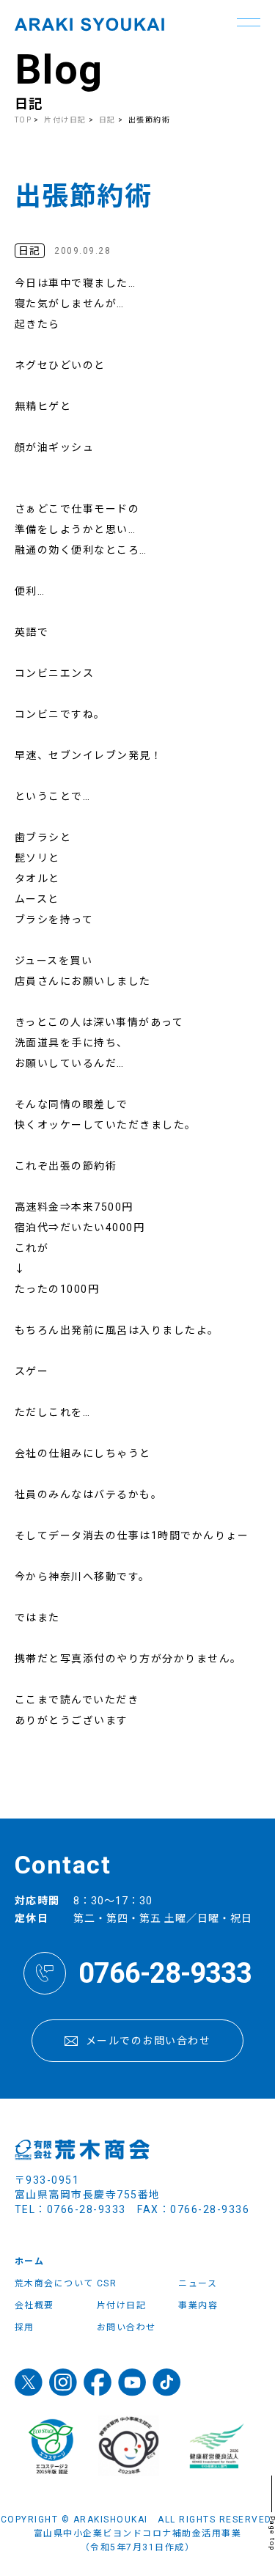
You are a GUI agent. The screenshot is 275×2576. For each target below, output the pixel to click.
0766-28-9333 (165, 1973)
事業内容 (198, 2305)
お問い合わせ (126, 2327)
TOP (23, 120)
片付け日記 (65, 120)
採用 (25, 2327)
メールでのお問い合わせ (148, 2041)
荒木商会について (54, 2283)
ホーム (30, 2261)
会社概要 (34, 2305)
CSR (107, 2283)
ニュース (198, 2283)
